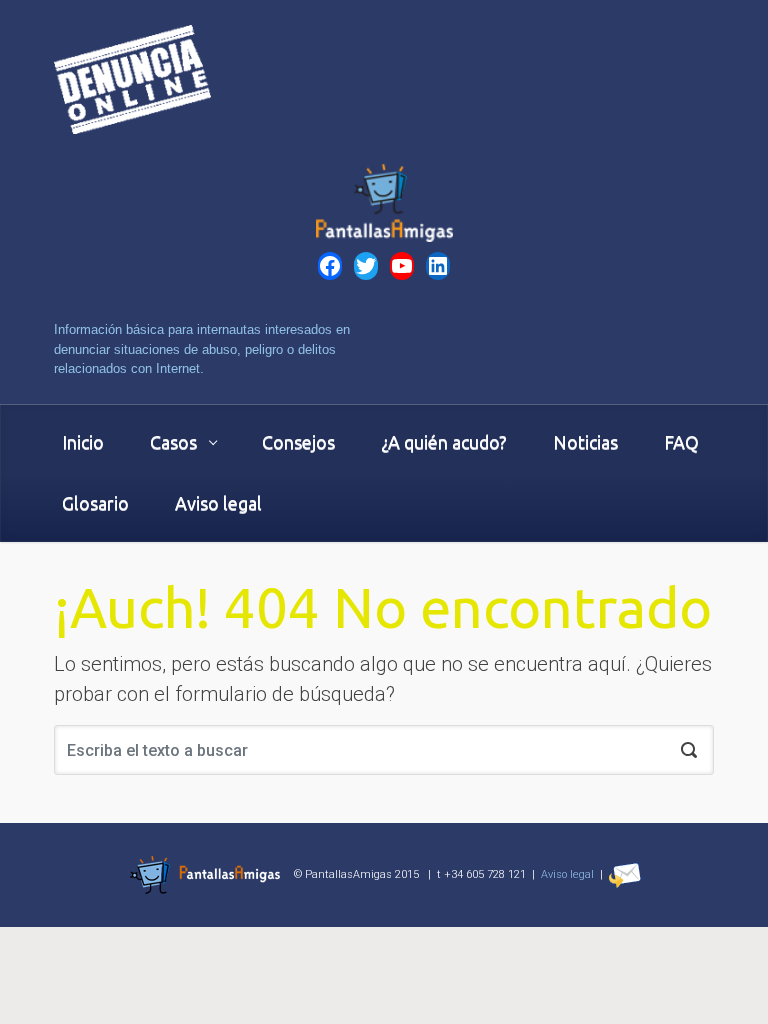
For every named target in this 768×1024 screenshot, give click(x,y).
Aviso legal (567, 874)
